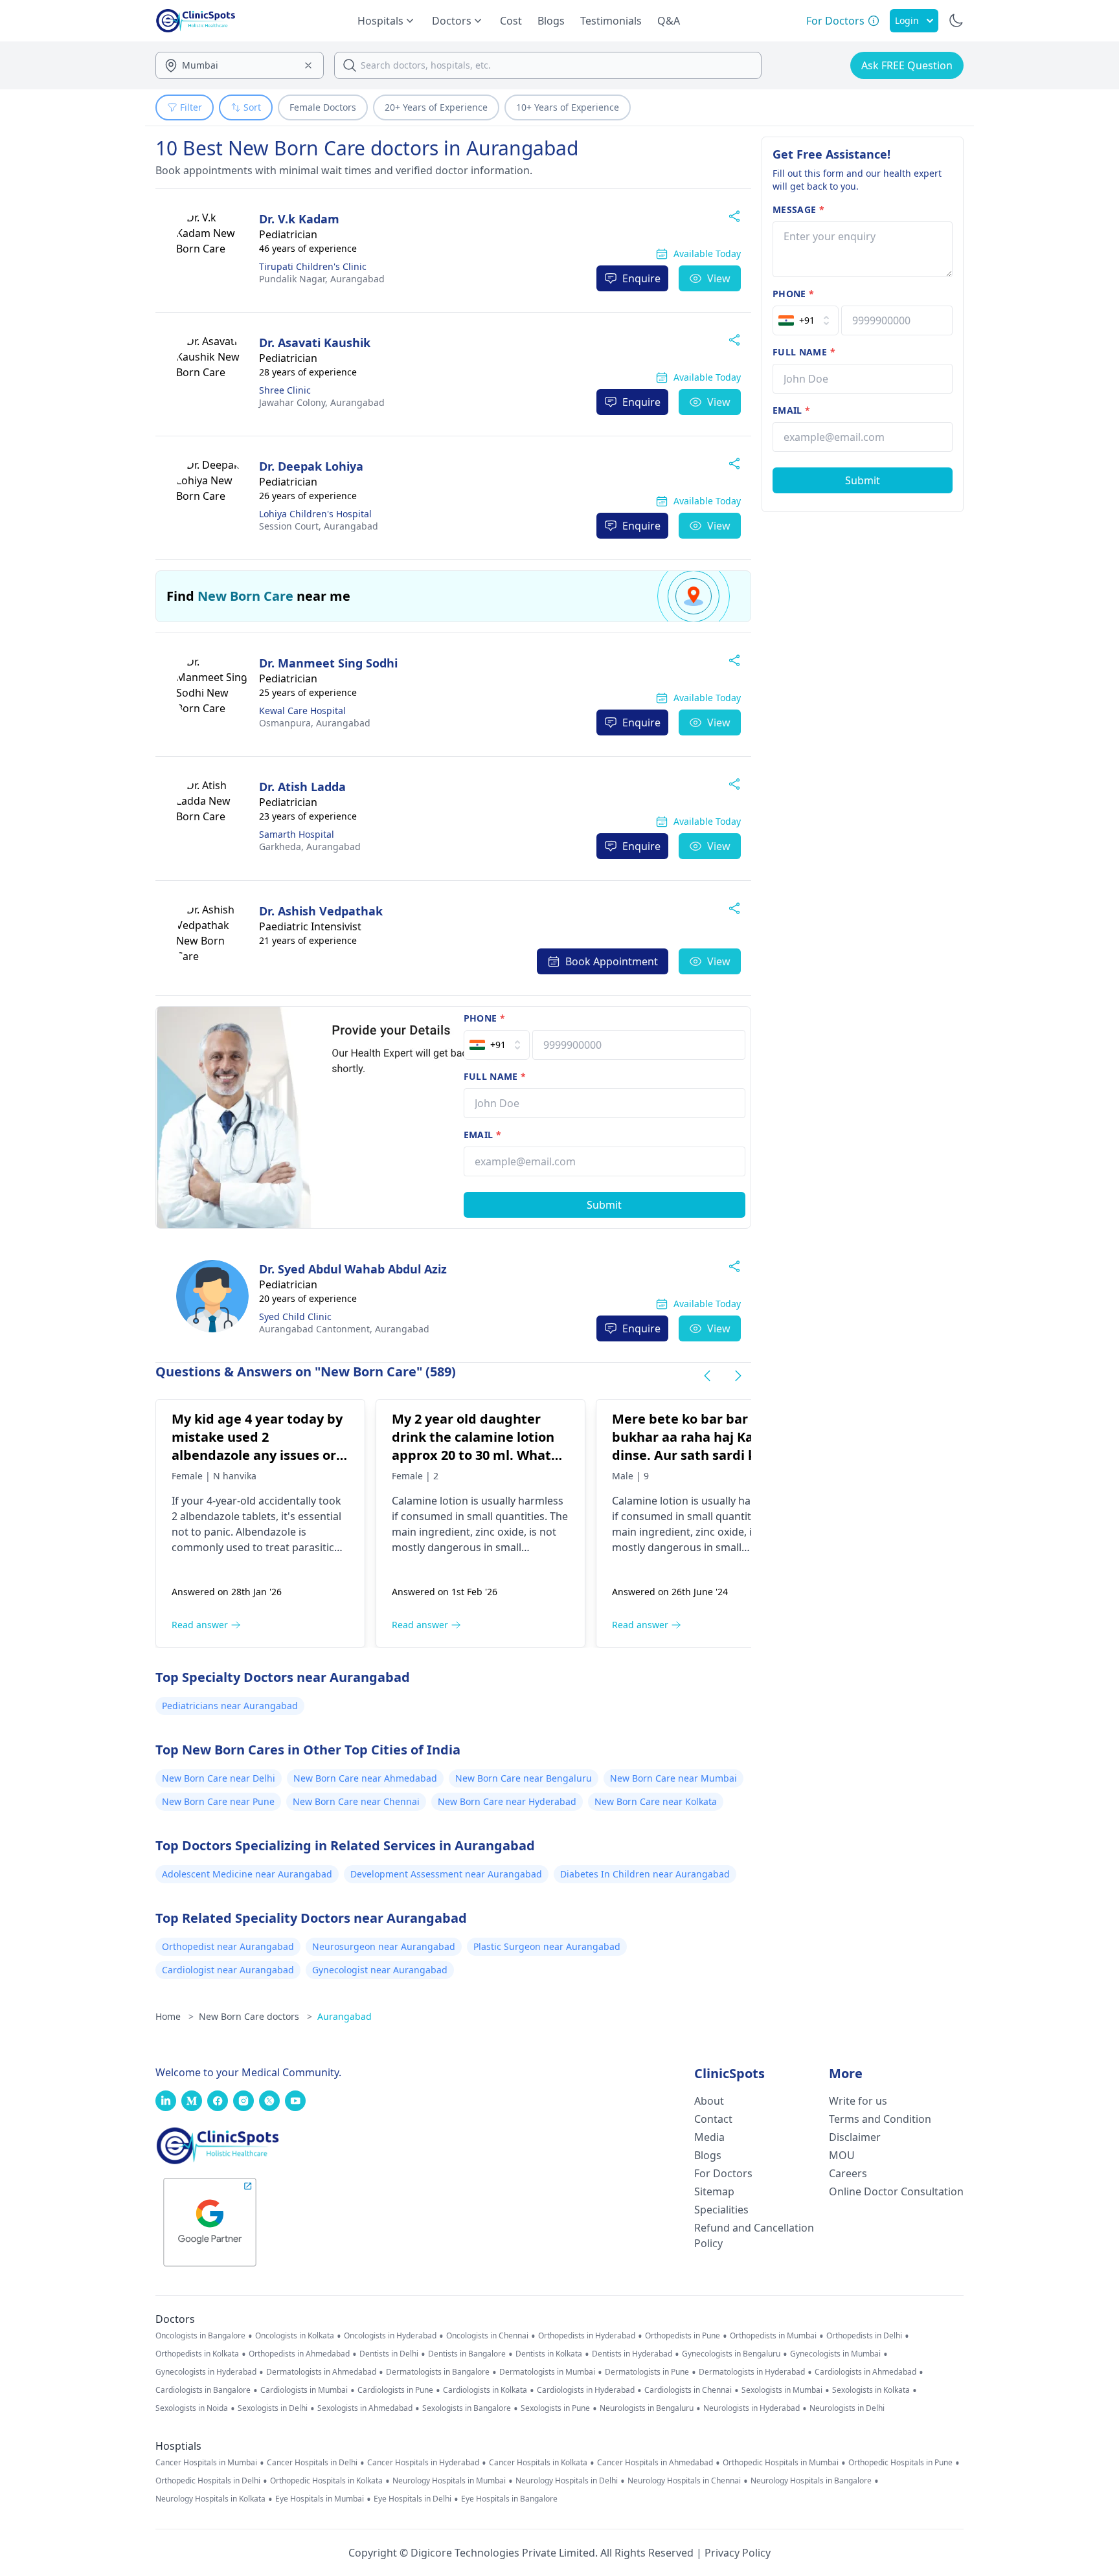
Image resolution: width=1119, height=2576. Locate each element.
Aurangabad (322, 279)
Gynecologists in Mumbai (835, 2354)
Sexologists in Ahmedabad (365, 2408)
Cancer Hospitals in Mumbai (206, 2463)
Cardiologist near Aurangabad (228, 1970)
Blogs (551, 21)
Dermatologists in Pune (647, 2372)
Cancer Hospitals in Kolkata (538, 2463)
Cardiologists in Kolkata (485, 2390)
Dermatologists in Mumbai (547, 2372)
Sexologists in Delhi (273, 2408)
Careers (848, 2173)
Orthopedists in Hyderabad (587, 2336)
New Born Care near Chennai (356, 1801)
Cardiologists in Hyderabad (586, 2390)
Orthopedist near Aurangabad (228, 1946)
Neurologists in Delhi (847, 2408)
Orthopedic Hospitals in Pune (900, 2463)
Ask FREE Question (907, 65)
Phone (484, 1018)
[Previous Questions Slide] (707, 1376)
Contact (713, 2119)
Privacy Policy (738, 2553)
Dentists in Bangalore (467, 2354)
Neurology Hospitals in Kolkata (210, 2499)
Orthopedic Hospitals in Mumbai (781, 2463)
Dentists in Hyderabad (632, 2354)
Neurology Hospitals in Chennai (684, 2481)
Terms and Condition (880, 2119)
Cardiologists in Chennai (688, 2390)
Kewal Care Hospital (302, 711)
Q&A (669, 21)
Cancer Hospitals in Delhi (312, 2463)
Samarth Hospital (297, 834)
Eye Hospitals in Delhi (413, 2499)
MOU (842, 2155)
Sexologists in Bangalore (467, 2408)
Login (907, 20)
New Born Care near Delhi (219, 1778)
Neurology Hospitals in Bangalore (811, 2481)
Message (798, 209)
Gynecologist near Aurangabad (380, 1970)
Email (482, 1135)
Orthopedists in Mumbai (773, 2336)
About (709, 2101)
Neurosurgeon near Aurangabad (384, 1946)
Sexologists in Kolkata (871, 2390)
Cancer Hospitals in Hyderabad (423, 2463)
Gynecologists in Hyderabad (206, 2372)
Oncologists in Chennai (487, 2336)
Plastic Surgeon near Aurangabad (547, 1946)
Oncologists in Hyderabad (390, 2336)
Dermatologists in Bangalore (438, 2372)
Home (175, 2016)
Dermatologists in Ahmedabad (321, 2372)
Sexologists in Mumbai (782, 2390)
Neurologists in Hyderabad (752, 2408)
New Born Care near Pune (218, 1801)
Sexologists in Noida (192, 2408)
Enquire (641, 278)
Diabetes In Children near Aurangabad (645, 1874)
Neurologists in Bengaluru (647, 2408)
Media (709, 2137)
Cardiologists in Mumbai (304, 2390)
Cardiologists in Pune (395, 2390)
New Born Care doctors (255, 2016)
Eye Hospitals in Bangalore (509, 2499)
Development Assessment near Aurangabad (446, 1874)
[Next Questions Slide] (738, 1376)
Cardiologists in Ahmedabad (865, 2372)
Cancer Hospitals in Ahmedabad (655, 2463)
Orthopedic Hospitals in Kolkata (326, 2481)
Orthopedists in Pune (683, 2336)
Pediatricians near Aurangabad (230, 1706)
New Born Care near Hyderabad (507, 1801)
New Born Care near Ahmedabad (365, 1778)
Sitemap (714, 2191)
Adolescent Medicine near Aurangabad (247, 1874)
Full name (495, 1076)
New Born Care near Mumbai (673, 1778)
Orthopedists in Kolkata (197, 2354)
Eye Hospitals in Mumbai (320, 2499)
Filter (191, 107)
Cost (511, 21)
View (719, 278)
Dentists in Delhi (389, 2354)
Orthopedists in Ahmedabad (299, 2354)
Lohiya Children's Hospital (315, 514)
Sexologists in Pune (555, 2408)
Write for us (858, 2101)
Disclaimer (855, 2137)
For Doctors (723, 2173)
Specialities (721, 2210)
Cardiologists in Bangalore (203, 2390)
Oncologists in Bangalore (200, 2336)
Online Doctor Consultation (896, 2191)
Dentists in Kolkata (549, 2354)
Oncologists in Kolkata (295, 2336)
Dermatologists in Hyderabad (752, 2372)
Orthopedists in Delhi (864, 2336)
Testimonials (611, 21)
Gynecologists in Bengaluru (731, 2354)
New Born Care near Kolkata (656, 1801)
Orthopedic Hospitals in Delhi (208, 2481)
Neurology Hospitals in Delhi (567, 2481)
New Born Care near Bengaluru (524, 1778)
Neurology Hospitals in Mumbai (449, 2481)
